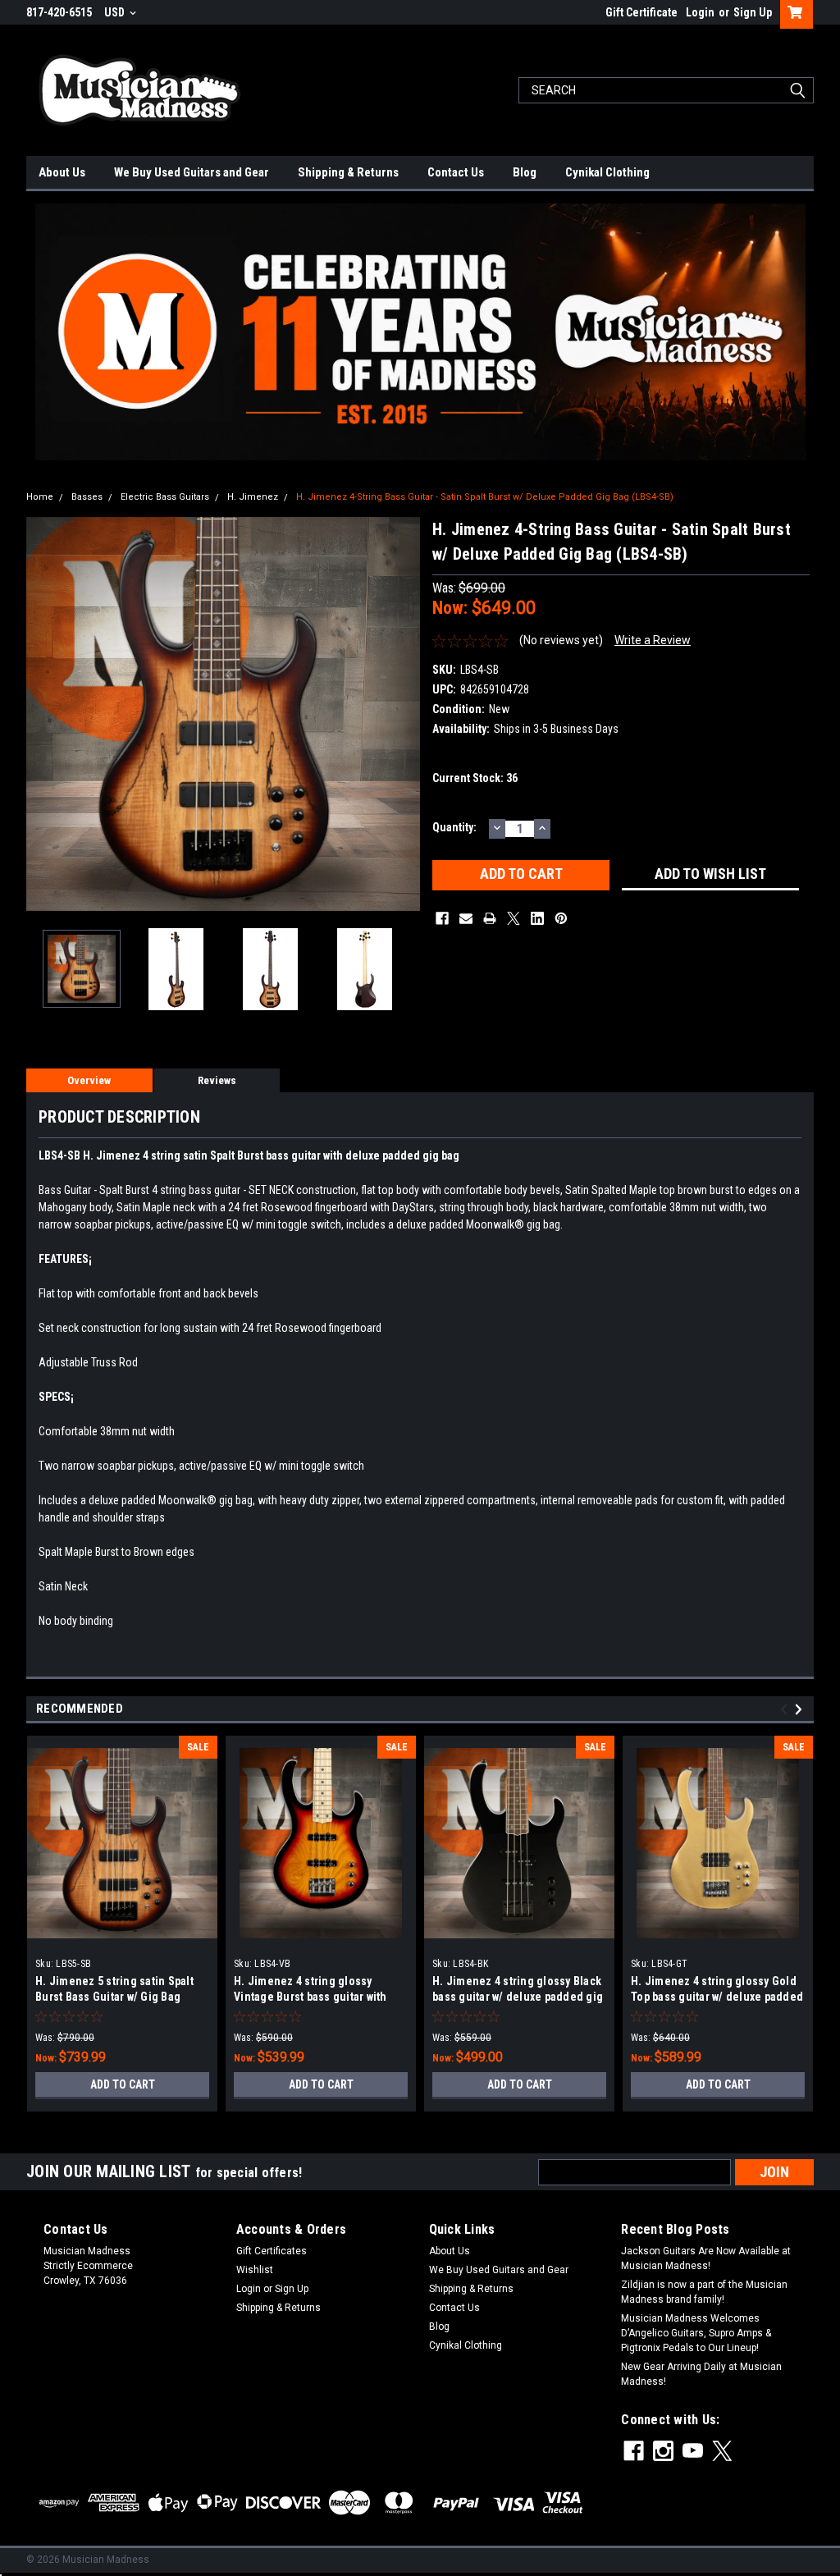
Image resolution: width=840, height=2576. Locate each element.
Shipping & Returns (348, 172)
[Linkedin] (537, 918)
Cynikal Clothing (607, 172)
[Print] (490, 918)
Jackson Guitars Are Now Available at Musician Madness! (706, 2258)
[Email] (466, 918)
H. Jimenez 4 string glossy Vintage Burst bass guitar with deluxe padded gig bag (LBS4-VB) (320, 1997)
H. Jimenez (253, 497)
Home (40, 497)
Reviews (217, 1080)
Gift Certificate (641, 12)
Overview (89, 1080)
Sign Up (753, 12)
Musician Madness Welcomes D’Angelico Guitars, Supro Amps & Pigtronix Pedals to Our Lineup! (696, 2333)
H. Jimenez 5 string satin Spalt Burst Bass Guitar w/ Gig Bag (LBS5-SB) (114, 1997)
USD (116, 12)
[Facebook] (442, 918)
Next (404, 714)
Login (700, 12)
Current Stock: (475, 778)
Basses (87, 497)
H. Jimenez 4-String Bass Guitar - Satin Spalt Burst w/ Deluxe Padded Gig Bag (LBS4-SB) (485, 497)
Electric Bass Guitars (165, 497)
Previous (43, 714)
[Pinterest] (561, 918)
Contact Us (456, 172)
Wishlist (255, 2270)
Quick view (122, 1938)
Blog (525, 172)
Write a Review (653, 640)
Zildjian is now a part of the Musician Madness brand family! (704, 2292)
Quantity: (454, 827)
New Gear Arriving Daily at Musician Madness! (701, 2374)
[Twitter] (514, 918)
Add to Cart (123, 2084)
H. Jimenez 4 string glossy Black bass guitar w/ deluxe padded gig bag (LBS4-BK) (518, 1997)
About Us (62, 172)
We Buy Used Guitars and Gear (192, 172)
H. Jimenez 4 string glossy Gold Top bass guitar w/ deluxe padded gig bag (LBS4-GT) (717, 1997)
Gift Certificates (272, 2251)
